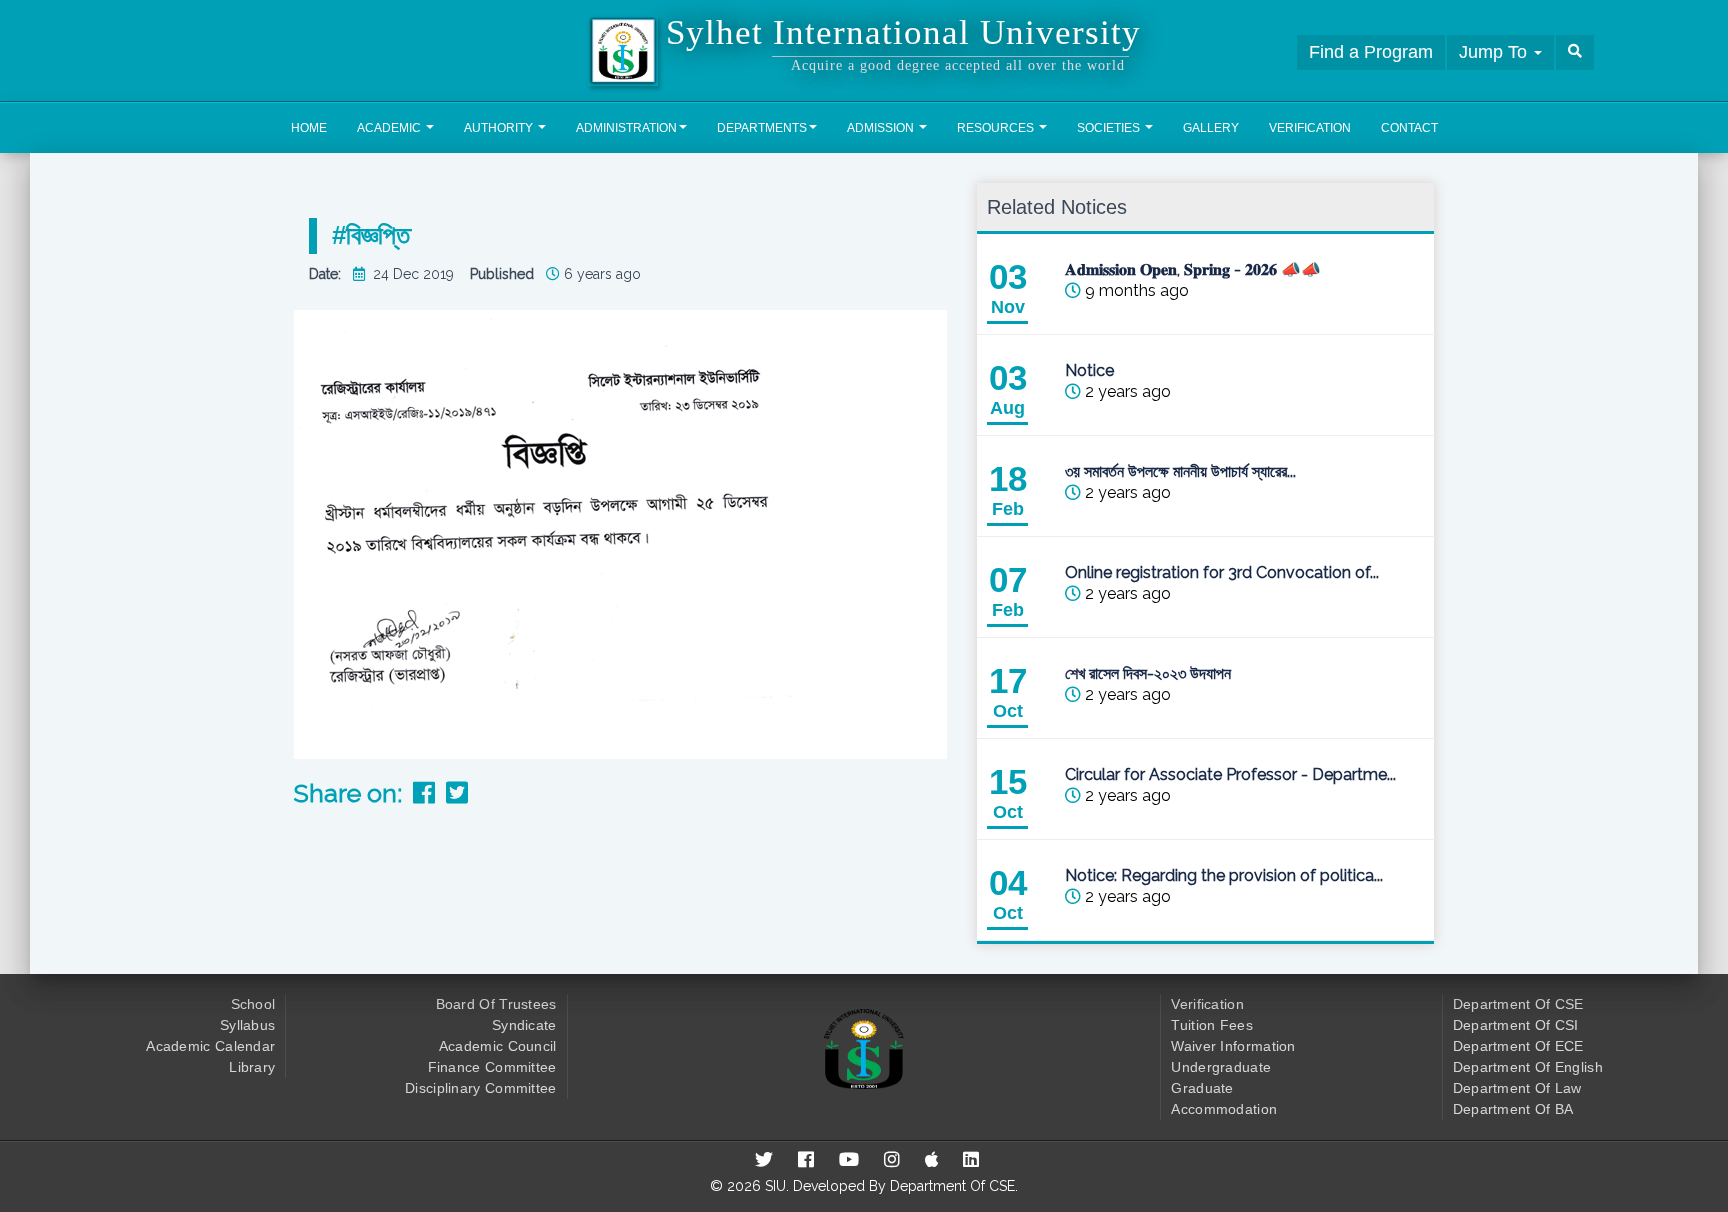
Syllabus (247, 1025)
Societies (1110, 128)
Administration (626, 128)
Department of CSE (1518, 1004)
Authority (500, 128)
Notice (1088, 370)
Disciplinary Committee (481, 1088)
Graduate (1202, 1088)
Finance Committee (492, 1067)
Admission (882, 128)
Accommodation (1224, 1109)
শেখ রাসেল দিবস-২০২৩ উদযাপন (1147, 673)
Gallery (1211, 128)
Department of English (1528, 1067)
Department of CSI (1516, 1025)
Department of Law (1517, 1088)
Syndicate (524, 1025)
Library (252, 1067)
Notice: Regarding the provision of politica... (1223, 875)
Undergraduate (1221, 1067)
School (253, 1004)
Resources (997, 128)
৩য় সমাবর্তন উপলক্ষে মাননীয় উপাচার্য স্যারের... (1179, 471)
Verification (1310, 128)
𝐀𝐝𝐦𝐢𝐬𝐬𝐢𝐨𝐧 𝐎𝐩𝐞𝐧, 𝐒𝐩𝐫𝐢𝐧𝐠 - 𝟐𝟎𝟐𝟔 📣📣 (1192, 269)
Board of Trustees (496, 1004)
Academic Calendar (210, 1046)
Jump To (1495, 52)
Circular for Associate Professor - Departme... (1229, 774)
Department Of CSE (952, 1186)
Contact (1409, 128)
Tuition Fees (1212, 1025)
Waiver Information (1233, 1046)
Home (309, 128)
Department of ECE (1518, 1046)
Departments (762, 128)
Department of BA (1513, 1109)
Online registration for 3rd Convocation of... (1221, 572)
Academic (390, 128)
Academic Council (498, 1046)
